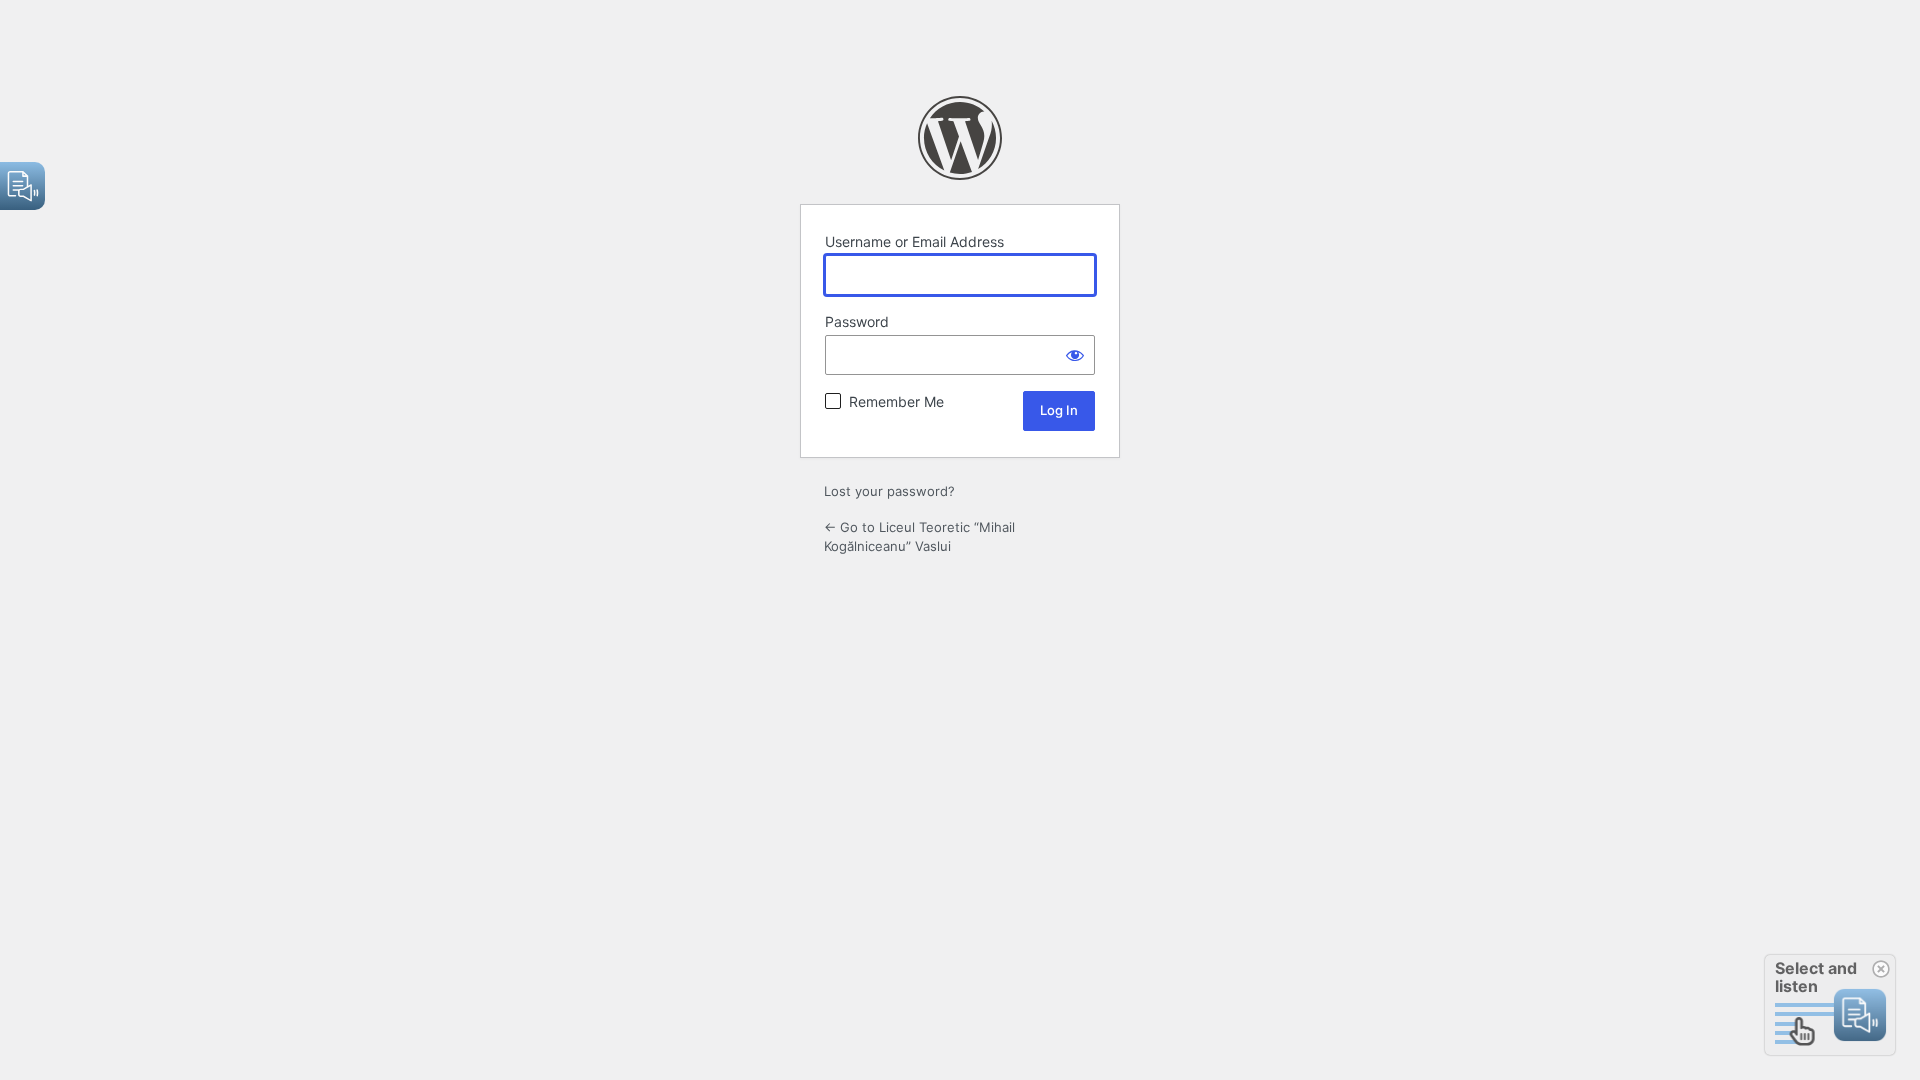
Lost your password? (889, 491)
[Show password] (1075, 355)
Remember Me (896, 401)
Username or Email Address (914, 241)
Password (857, 321)
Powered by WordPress (960, 138)
